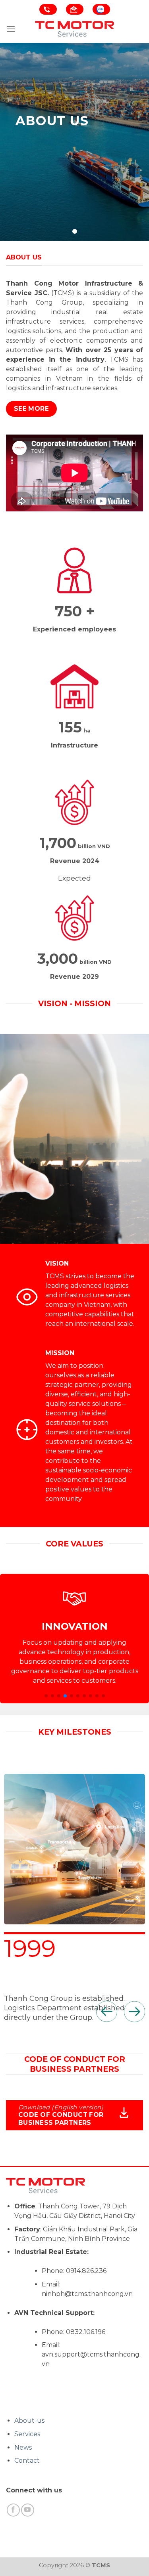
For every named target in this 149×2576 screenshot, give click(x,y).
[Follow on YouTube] (28, 2510)
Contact (27, 2461)
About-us (29, 2421)
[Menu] (11, 29)
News (23, 2447)
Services (27, 2434)
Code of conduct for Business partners (61, 2119)
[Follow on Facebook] (13, 2510)
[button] (46, 1696)
